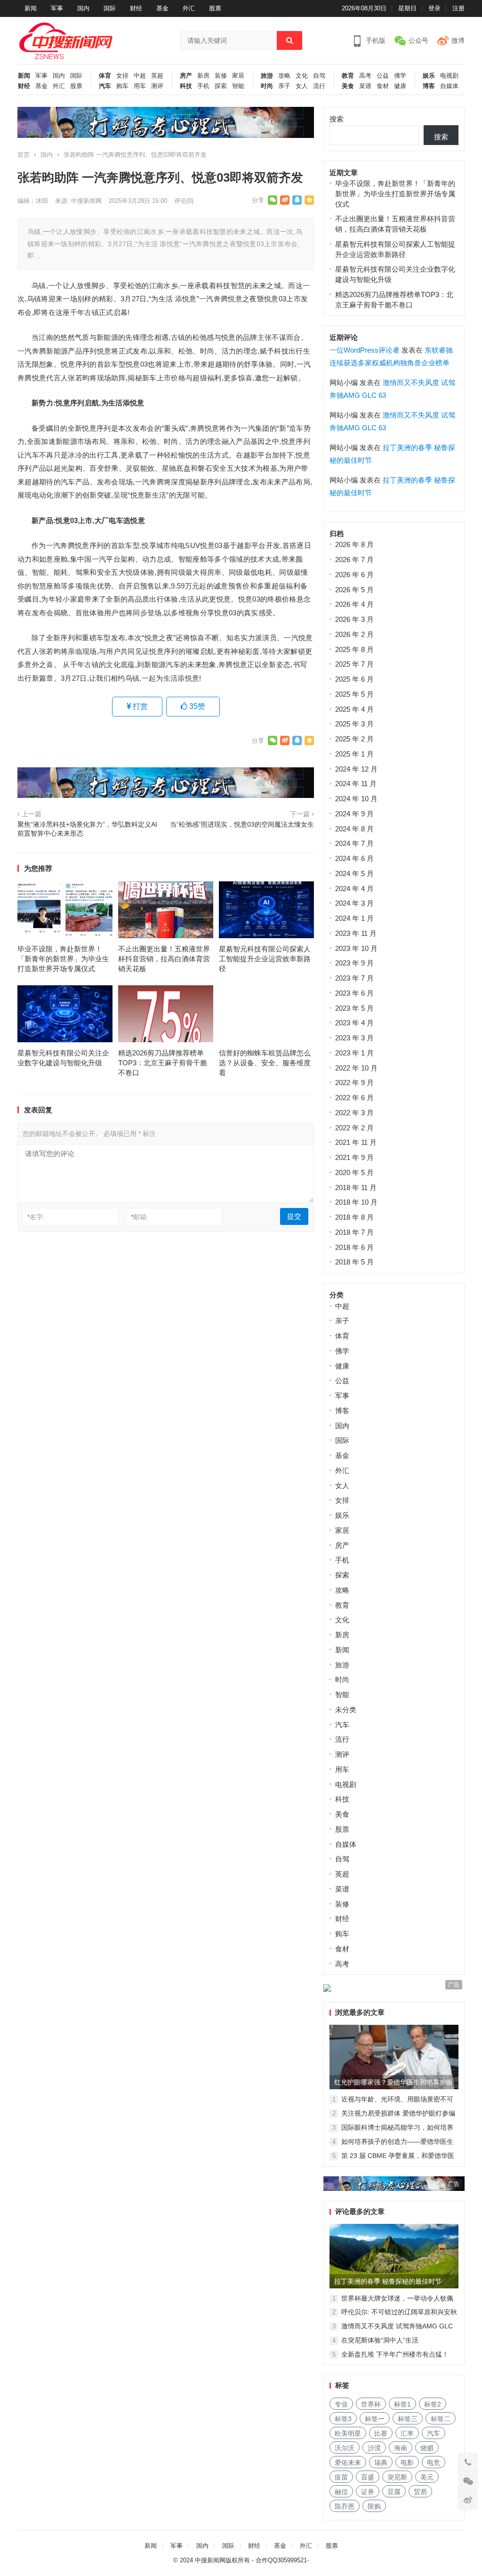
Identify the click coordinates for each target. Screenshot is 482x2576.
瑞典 (381, 2463)
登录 (434, 8)
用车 (140, 86)
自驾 (319, 76)
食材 (383, 86)
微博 (458, 40)
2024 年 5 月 (354, 873)
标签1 (402, 2404)
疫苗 (341, 2477)
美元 (427, 2477)
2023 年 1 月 (354, 1053)
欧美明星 (348, 2433)
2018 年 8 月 (354, 1217)
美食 (348, 86)
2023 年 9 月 (354, 963)
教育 (348, 76)
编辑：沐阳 (33, 201)
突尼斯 (397, 2477)
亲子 (284, 86)
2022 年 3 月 (354, 1113)
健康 (400, 86)
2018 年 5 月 (354, 1262)
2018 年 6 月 (354, 1247)
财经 (136, 8)
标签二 (441, 2419)
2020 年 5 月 (354, 1172)
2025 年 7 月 (354, 664)
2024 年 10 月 (356, 799)
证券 (368, 2492)
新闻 (31, 8)
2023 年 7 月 (354, 978)
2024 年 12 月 (356, 769)
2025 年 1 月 (354, 754)
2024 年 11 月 (356, 784)
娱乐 (429, 76)
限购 (374, 2506)
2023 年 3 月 (354, 1038)
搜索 (337, 119)
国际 (110, 8)
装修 (221, 76)
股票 (215, 8)
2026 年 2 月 (354, 634)
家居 (238, 76)
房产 (186, 76)
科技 (186, 86)
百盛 (368, 2477)
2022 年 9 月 (354, 1083)
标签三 (408, 2419)
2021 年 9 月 (354, 1157)
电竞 (434, 2463)
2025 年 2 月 (354, 739)
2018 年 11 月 (356, 1187)
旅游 (267, 76)
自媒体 (449, 86)
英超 (157, 76)
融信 (341, 2492)
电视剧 (449, 76)
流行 (319, 86)
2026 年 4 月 (354, 604)
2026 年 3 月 (354, 619)
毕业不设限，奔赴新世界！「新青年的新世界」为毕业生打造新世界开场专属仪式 (63, 959)
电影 (407, 2463)
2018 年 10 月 (356, 1202)
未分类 (346, 1710)
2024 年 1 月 (354, 918)
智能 (238, 86)
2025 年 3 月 (354, 724)
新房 (203, 76)
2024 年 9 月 (354, 814)
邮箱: (140, 1217)
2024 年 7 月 (354, 843)
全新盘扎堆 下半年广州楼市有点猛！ (395, 2354)
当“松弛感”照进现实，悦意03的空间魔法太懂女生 (242, 825)
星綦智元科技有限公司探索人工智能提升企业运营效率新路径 (265, 959)
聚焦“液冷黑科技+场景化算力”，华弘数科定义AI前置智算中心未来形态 (87, 829)
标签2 (433, 2404)
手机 (203, 86)
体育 (105, 76)
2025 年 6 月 (354, 679)
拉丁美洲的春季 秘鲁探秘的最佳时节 (388, 2281)
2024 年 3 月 (354, 903)
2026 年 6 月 (354, 575)
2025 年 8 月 (354, 649)
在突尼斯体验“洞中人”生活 (380, 2340)
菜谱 (365, 86)
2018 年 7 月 (354, 1232)
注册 (458, 8)
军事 (57, 8)
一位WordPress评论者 (365, 350)
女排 (122, 76)
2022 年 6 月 (354, 1098)
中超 (140, 76)
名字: (36, 1217)
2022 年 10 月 (356, 1068)
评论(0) (184, 201)
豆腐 (394, 2492)
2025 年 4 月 (354, 709)
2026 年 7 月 (354, 559)
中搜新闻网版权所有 (222, 2560)
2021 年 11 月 (356, 1142)
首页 (24, 155)
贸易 (420, 2492)
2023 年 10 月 (356, 948)
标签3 (343, 2419)
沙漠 (374, 2448)
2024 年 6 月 (354, 858)
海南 (401, 2448)
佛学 (400, 76)
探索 (221, 86)
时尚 (267, 86)
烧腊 (427, 2448)
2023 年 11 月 (356, 933)
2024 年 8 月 (354, 829)
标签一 (375, 2419)
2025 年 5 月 (354, 694)
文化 (302, 76)
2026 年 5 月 (354, 590)
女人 (302, 86)
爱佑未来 (348, 2463)
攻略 (284, 76)
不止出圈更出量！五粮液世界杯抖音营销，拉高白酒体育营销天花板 (164, 959)
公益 (383, 76)
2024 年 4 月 (354, 889)
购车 (122, 86)
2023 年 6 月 (354, 993)
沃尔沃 (345, 2448)
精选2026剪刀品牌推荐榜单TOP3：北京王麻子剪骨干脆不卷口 (163, 1063)
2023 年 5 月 (354, 1008)
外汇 (189, 8)
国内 (83, 8)
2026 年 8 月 (354, 544)
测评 (157, 86)
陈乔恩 (345, 2506)
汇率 (407, 2433)
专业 (341, 2404)
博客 (429, 86)
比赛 (381, 2433)
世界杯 (371, 2404)
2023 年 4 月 (354, 1023)
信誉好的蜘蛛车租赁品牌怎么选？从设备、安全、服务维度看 (265, 1063)
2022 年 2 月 (354, 1128)
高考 (365, 76)
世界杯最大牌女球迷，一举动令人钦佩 (397, 2298)
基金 (162, 8)
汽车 (105, 86)
